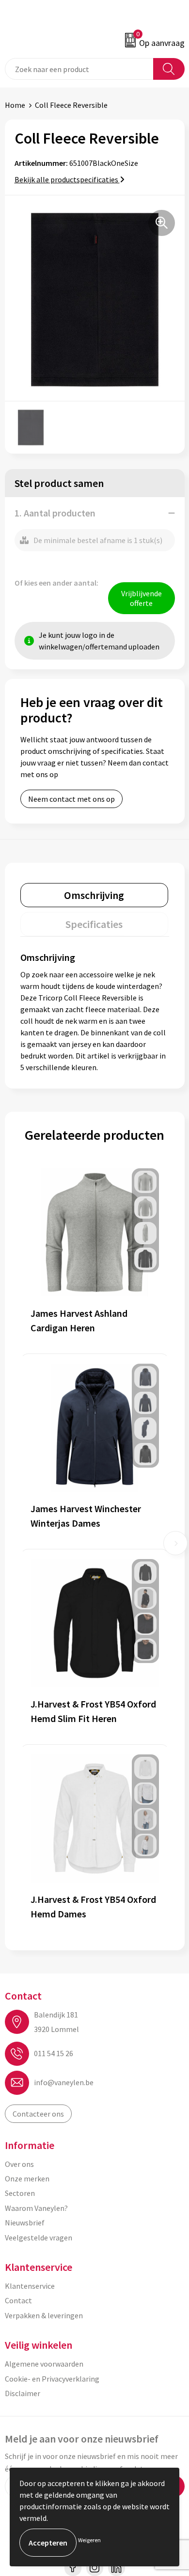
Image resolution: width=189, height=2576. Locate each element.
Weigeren (89, 2540)
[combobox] (79, 69)
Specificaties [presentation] (94, 924)
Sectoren (20, 2193)
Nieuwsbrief (25, 2223)
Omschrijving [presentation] (94, 895)
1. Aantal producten (55, 513)
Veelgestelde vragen (39, 2237)
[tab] (94, 895)
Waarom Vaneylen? (36, 2208)
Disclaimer (23, 2393)
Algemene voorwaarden (44, 2364)
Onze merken (27, 2179)
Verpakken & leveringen (44, 2315)
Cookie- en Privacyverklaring (52, 2379)
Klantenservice (30, 2286)
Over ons (19, 2164)
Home (15, 105)
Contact (18, 2300)
